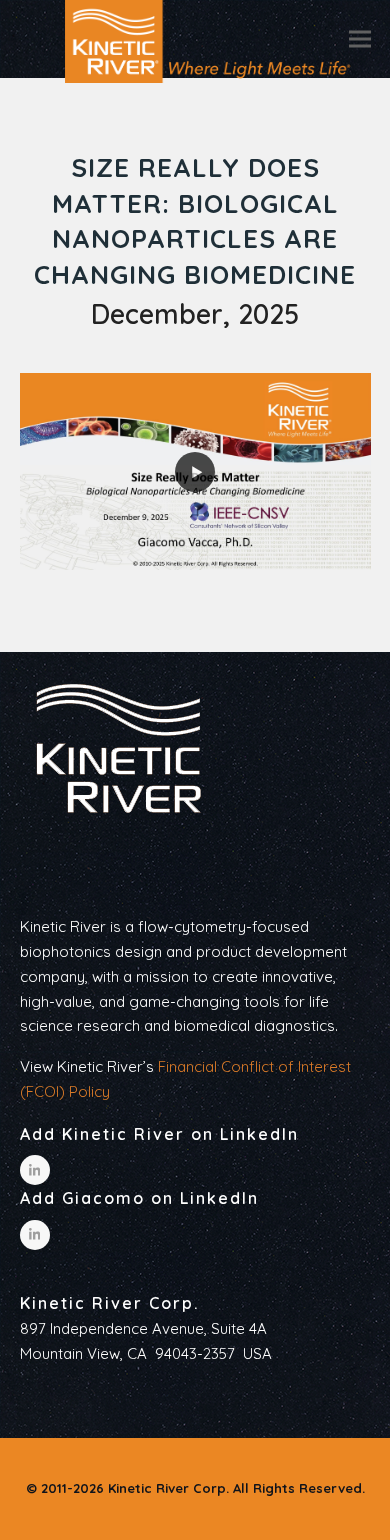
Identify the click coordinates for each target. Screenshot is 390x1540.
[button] (360, 38)
